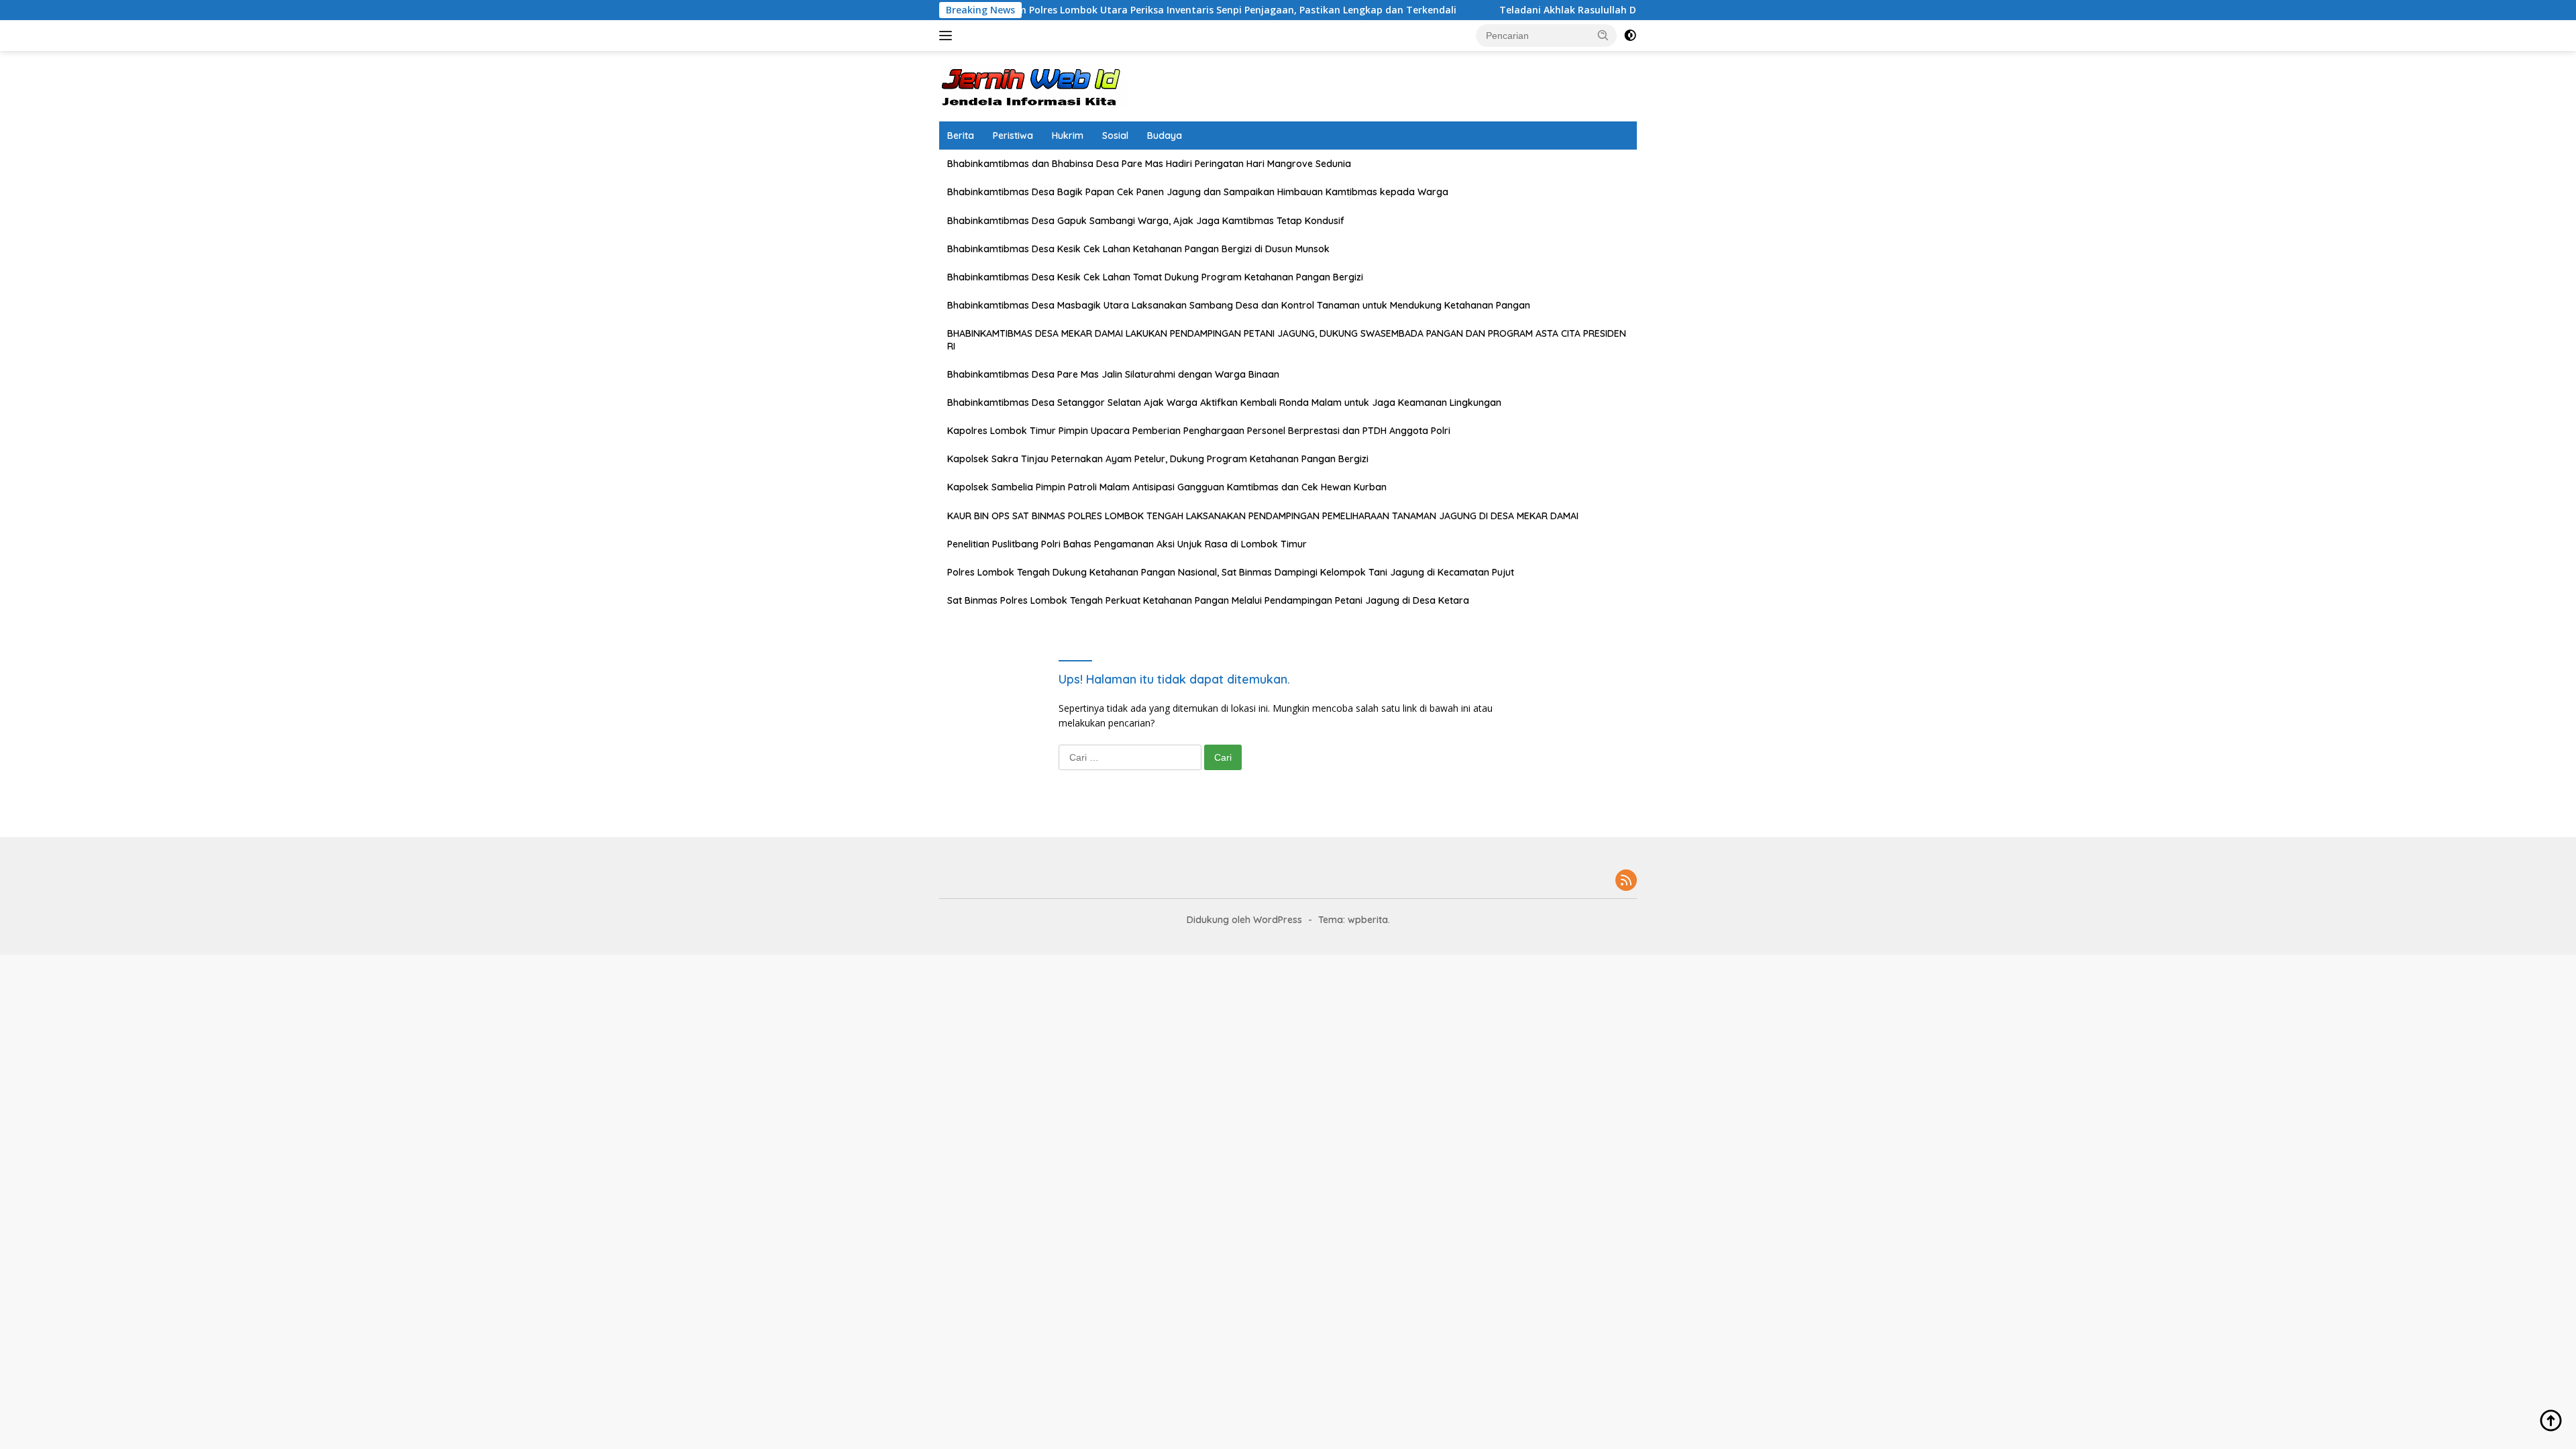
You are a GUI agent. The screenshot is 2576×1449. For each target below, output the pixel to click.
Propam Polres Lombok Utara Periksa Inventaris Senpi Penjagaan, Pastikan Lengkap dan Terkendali (1140, 10)
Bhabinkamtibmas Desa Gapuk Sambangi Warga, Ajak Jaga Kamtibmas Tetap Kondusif (1146, 221)
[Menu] (948, 36)
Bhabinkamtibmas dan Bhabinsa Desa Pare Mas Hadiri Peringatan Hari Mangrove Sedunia (1149, 164)
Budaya (1165, 136)
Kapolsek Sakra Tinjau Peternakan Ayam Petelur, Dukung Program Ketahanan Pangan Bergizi (1158, 459)
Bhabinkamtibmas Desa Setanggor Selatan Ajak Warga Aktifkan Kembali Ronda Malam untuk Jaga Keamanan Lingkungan (1224, 402)
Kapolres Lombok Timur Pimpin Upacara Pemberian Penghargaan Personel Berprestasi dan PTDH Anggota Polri (1199, 431)
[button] (1603, 35)
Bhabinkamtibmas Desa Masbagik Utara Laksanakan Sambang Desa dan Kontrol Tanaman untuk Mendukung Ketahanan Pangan (1239, 305)
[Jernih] (1033, 85)
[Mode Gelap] (1630, 36)
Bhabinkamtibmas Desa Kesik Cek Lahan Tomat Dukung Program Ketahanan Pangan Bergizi (1155, 277)
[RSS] (1626, 881)
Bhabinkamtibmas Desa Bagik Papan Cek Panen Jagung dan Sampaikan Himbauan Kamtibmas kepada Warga (1198, 192)
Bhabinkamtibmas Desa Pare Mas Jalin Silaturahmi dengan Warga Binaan (1113, 374)
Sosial (1115, 136)
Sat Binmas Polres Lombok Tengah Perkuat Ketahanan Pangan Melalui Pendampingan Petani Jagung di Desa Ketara (1208, 600)
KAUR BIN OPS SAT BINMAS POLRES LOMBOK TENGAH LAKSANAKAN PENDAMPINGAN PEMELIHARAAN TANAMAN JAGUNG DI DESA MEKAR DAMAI (1263, 516)
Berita (961, 136)
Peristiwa (1013, 136)
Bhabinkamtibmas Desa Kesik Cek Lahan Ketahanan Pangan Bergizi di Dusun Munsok (1138, 249)
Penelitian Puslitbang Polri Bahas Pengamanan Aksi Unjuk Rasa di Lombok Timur (1127, 544)
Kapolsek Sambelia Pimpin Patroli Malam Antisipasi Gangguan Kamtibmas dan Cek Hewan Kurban (1167, 487)
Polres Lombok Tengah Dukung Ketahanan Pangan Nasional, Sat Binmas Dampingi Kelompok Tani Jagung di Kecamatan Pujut (1231, 572)
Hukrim (1068, 136)
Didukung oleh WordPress (1244, 920)
